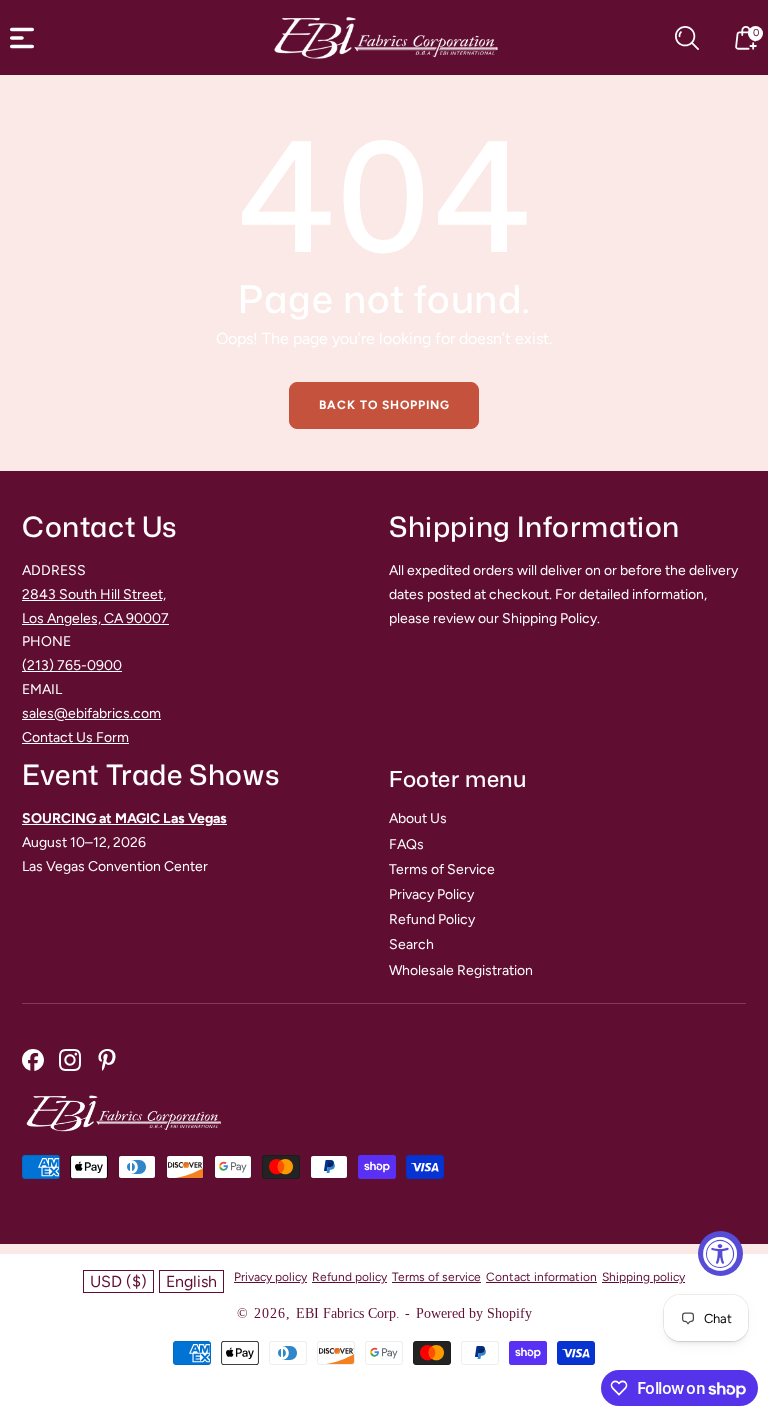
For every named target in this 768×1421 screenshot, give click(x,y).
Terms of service (436, 1277)
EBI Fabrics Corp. (348, 1313)
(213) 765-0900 (72, 665)
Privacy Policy (431, 894)
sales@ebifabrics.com (91, 713)
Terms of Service (442, 869)
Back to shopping (384, 405)
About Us (418, 818)
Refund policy (349, 1277)
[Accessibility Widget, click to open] (720, 1253)
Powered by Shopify (474, 1313)
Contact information (541, 1277)
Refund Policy (432, 919)
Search (411, 944)
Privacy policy (270, 1277)
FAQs (406, 844)
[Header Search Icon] (687, 38)
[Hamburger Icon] (22, 38)
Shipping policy (643, 1277)
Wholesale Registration (461, 970)
